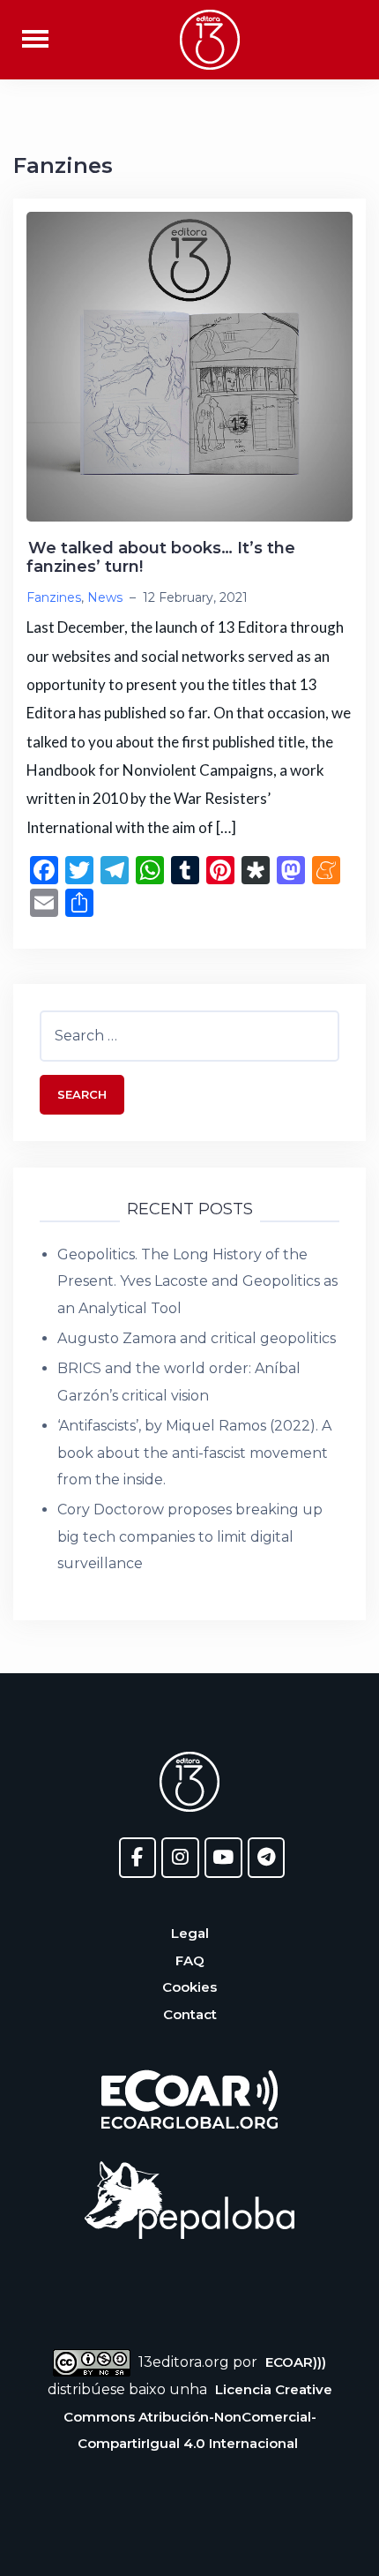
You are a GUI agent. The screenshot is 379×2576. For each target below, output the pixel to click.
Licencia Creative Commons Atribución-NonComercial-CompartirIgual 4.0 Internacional (198, 2416)
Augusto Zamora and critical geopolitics (197, 1338)
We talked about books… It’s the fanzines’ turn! (161, 558)
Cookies (189, 1987)
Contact (190, 2014)
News (105, 597)
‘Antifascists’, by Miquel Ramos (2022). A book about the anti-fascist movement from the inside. (194, 1453)
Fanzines (54, 597)
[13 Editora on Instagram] (180, 1858)
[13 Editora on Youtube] (223, 1858)
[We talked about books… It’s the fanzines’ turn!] (189, 366)
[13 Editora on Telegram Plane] (267, 1858)
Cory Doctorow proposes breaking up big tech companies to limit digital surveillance (190, 1536)
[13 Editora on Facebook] (138, 1858)
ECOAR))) (296, 2362)
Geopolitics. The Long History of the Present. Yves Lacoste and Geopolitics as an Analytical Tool (197, 1281)
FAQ (190, 1960)
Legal (190, 1933)
